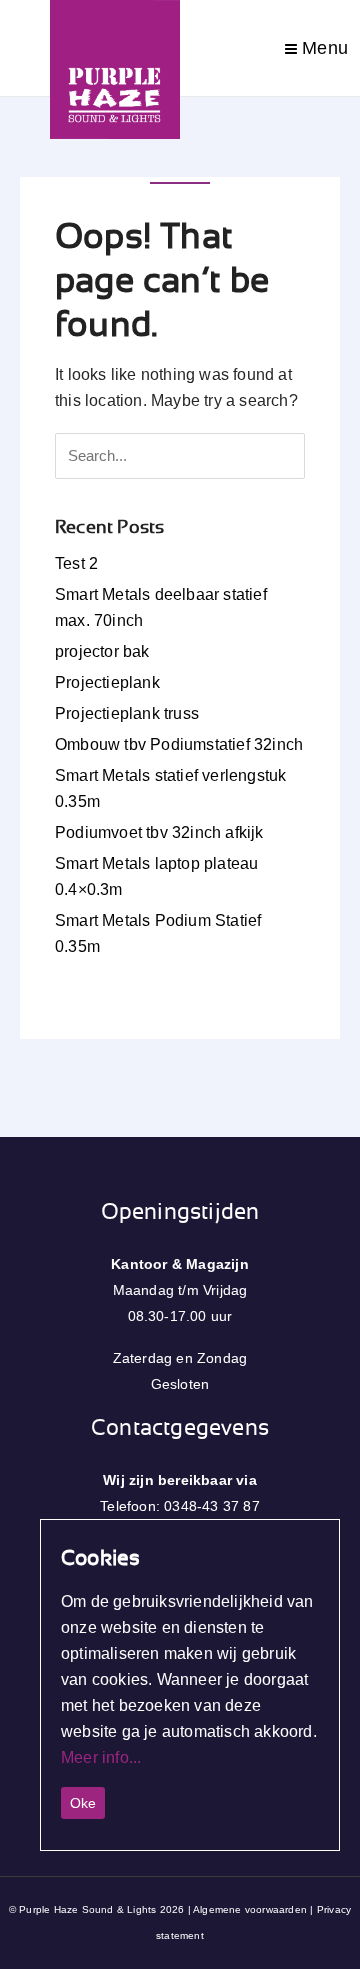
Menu (322, 48)
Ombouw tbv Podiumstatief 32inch (179, 744)
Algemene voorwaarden (250, 1909)
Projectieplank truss (127, 713)
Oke (83, 1803)
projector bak (102, 651)
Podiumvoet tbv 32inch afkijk (159, 832)
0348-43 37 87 (212, 1506)
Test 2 (76, 563)
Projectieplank (107, 682)
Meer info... (101, 1757)
